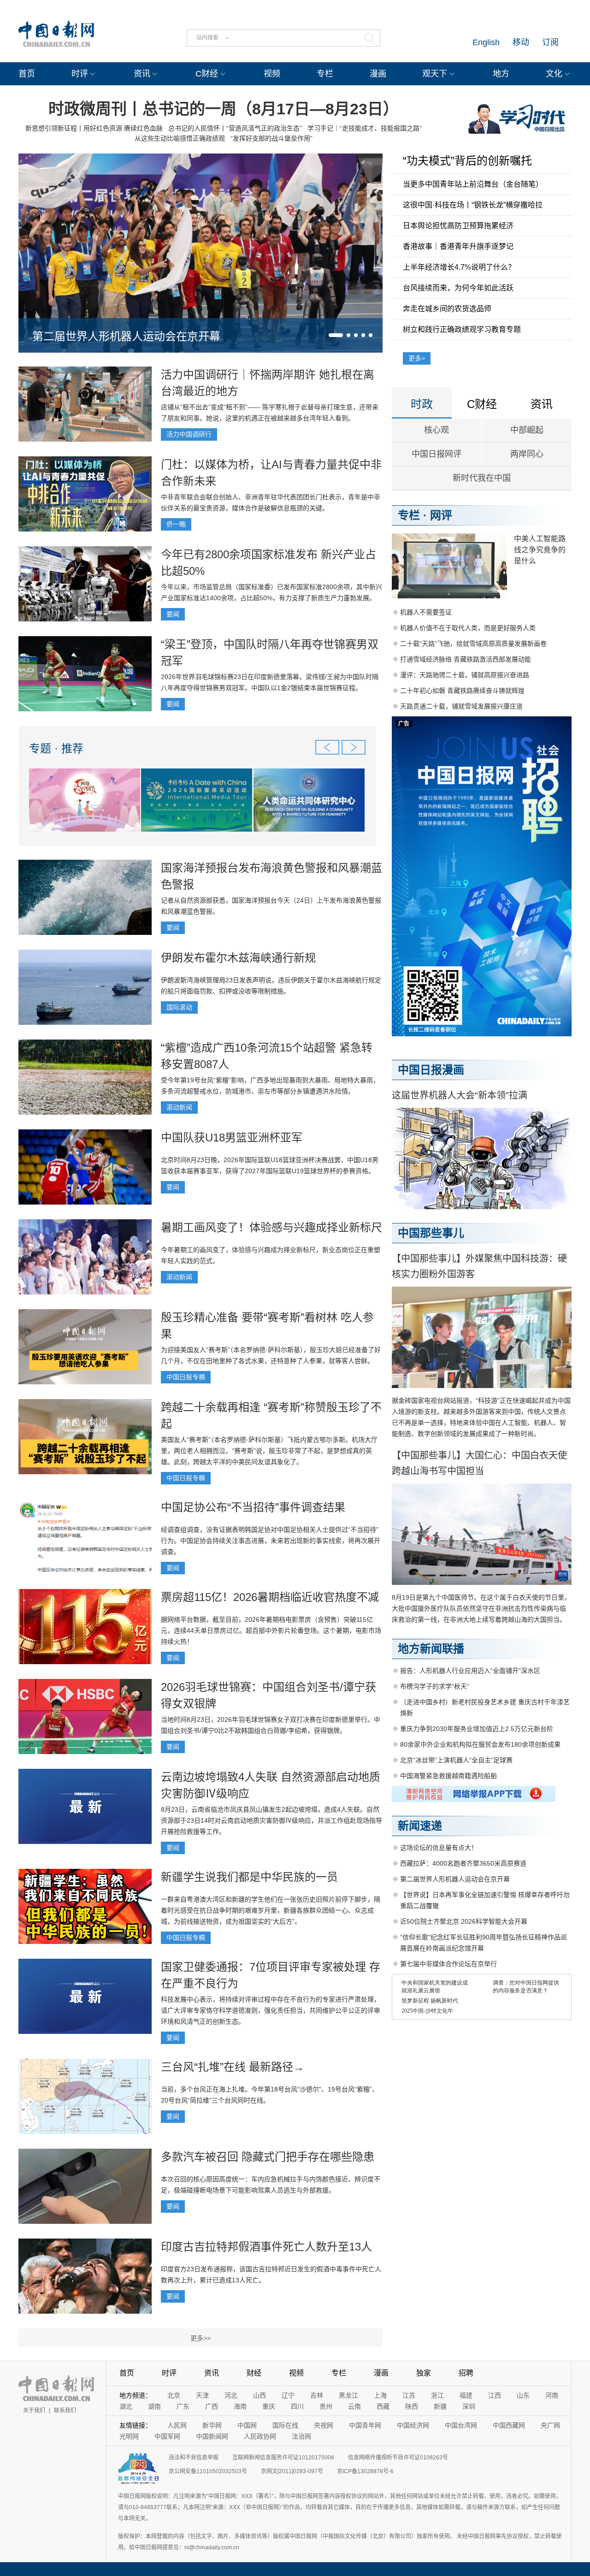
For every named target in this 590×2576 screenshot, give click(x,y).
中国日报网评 (437, 454)
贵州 (326, 2406)
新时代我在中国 (482, 478)
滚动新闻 (179, 1107)
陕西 (412, 2406)
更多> (417, 358)
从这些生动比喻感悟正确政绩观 (180, 138)
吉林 (317, 2395)
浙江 (437, 2395)
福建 (466, 2395)
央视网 (324, 2425)
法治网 (301, 2436)
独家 (424, 2373)
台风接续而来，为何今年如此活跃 (458, 288)
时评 (80, 74)
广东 (183, 2406)
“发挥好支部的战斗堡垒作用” (271, 138)
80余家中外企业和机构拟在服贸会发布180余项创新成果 (480, 1744)
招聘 (466, 2373)
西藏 (383, 2406)
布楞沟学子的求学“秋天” (435, 1686)
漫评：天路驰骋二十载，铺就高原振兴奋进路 (465, 675)
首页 (27, 74)
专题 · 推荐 (56, 748)
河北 (231, 2395)
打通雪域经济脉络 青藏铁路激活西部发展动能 (466, 659)
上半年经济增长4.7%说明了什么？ (459, 267)
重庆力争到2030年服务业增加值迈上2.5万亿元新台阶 (477, 1729)
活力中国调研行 (189, 434)
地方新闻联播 (431, 1649)
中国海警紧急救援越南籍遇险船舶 (448, 1776)
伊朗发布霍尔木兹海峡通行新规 (238, 958)
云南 (354, 2406)
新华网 (212, 2425)
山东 (523, 2395)
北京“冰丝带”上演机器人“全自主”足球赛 (456, 1760)
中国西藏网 (509, 2425)
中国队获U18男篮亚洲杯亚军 (232, 1137)
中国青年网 (365, 2425)
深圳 (469, 2406)
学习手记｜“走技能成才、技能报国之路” (365, 128)
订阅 (550, 42)
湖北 (126, 2406)
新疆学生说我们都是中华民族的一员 (249, 1877)
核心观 (437, 430)
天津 (202, 2395)
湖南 (154, 2406)
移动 (521, 42)
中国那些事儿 (431, 1233)
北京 (174, 2395)
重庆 (269, 2406)
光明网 (129, 2436)
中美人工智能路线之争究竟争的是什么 (540, 550)
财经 (254, 2373)
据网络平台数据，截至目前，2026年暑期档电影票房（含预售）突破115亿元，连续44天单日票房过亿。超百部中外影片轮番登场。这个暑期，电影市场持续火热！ (271, 1631)
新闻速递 (420, 1826)
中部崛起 (527, 430)
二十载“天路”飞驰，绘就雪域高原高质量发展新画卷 (473, 644)
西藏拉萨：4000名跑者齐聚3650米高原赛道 (463, 1863)
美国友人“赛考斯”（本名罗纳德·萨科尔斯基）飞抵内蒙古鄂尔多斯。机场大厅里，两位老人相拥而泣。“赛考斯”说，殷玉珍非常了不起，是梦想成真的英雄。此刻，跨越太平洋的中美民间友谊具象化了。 (269, 1451)
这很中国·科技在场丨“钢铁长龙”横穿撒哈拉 (473, 205)
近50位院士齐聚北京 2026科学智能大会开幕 (464, 1921)
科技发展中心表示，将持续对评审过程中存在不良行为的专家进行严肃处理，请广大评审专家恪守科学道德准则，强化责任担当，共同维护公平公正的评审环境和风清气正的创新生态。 (271, 2010)
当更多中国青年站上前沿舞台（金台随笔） (473, 184)
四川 (297, 2406)
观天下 (435, 74)
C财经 (207, 74)
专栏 (325, 74)
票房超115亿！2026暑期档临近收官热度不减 (270, 1597)
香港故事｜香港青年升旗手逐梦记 (458, 246)
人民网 (177, 2425)
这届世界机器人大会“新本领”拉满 (460, 1095)
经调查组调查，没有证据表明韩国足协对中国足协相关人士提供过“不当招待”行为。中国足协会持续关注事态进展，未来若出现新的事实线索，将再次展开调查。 (271, 1541)
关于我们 (34, 2411)
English (486, 42)
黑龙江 (348, 2395)
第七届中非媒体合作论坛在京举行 (448, 1964)
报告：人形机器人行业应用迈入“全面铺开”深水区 (470, 1671)
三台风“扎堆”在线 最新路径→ (233, 2067)
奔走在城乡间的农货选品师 (447, 309)
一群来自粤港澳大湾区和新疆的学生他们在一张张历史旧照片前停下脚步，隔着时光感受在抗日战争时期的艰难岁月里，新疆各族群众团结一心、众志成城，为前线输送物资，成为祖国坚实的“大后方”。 (271, 1910)
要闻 (173, 614)
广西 (212, 2406)
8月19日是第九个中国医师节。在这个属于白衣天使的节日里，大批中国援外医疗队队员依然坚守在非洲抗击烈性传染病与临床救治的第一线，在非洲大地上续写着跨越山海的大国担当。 (481, 1608)
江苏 (409, 2395)
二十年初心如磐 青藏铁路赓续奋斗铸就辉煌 (462, 691)
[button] (336, 335)
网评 (441, 515)
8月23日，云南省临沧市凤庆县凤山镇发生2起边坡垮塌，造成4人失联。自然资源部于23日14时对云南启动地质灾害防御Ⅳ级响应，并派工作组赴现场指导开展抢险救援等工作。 (271, 1820)
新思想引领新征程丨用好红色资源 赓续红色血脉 (94, 128)
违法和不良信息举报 (194, 2458)
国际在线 (285, 2425)
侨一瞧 (176, 524)
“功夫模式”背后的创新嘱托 (467, 161)
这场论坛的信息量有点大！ (439, 1848)
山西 (260, 2395)
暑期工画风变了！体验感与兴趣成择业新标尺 (271, 1227)
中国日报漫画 (431, 1070)
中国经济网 (413, 2425)
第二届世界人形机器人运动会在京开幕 (126, 336)
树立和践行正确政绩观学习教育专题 (462, 329)
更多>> (201, 2338)
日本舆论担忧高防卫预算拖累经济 (458, 226)
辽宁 (288, 2395)
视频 (272, 74)
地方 (501, 74)
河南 (552, 2395)
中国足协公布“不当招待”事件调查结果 (253, 1507)
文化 (554, 74)
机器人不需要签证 (426, 612)
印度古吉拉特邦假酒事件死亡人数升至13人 (266, 2247)
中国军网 (167, 2436)
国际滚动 (179, 1007)
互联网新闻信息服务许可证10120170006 (283, 2458)
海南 (240, 2406)
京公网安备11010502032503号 (208, 2471)
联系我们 (65, 2411)
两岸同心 (527, 454)
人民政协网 (260, 2436)
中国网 (247, 2425)
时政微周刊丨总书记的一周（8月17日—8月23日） (224, 109)
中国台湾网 (461, 2425)
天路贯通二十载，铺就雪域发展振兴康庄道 (461, 706)
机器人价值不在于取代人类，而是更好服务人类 (468, 628)
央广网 (550, 2425)
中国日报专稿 (186, 1377)
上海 (380, 2395)
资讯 (142, 74)
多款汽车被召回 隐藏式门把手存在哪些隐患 (268, 2157)
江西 (495, 2395)
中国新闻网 (212, 2436)
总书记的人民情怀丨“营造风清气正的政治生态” (235, 128)
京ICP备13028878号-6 (365, 2471)
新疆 (440, 2406)
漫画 (378, 74)
